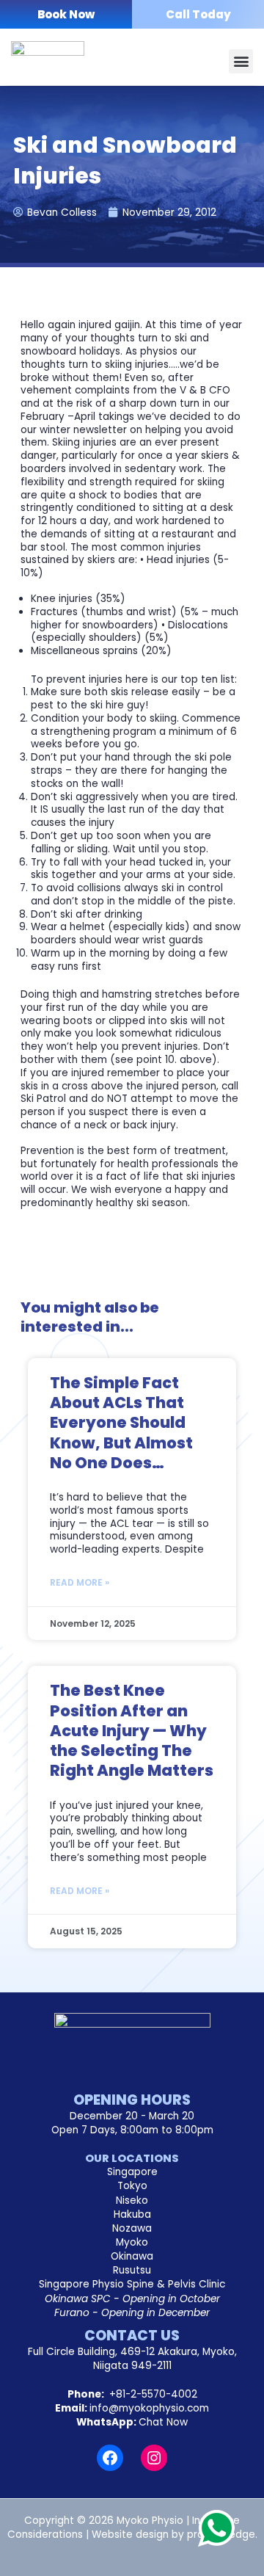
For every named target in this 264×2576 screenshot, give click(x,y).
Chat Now (163, 2422)
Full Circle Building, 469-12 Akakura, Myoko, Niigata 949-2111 (132, 2359)
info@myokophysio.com (149, 2408)
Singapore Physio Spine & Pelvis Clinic (132, 2284)
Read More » (80, 1582)
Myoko (132, 2242)
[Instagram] (154, 2458)
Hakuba (132, 2214)
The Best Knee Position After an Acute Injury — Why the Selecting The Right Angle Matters (132, 1730)
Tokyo (132, 2186)
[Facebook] (110, 2458)
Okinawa (132, 2256)
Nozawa (132, 2228)
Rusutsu (132, 2270)
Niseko (132, 2201)
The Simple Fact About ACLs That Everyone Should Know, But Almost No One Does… (121, 1423)
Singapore (132, 2172)
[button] (241, 61)
